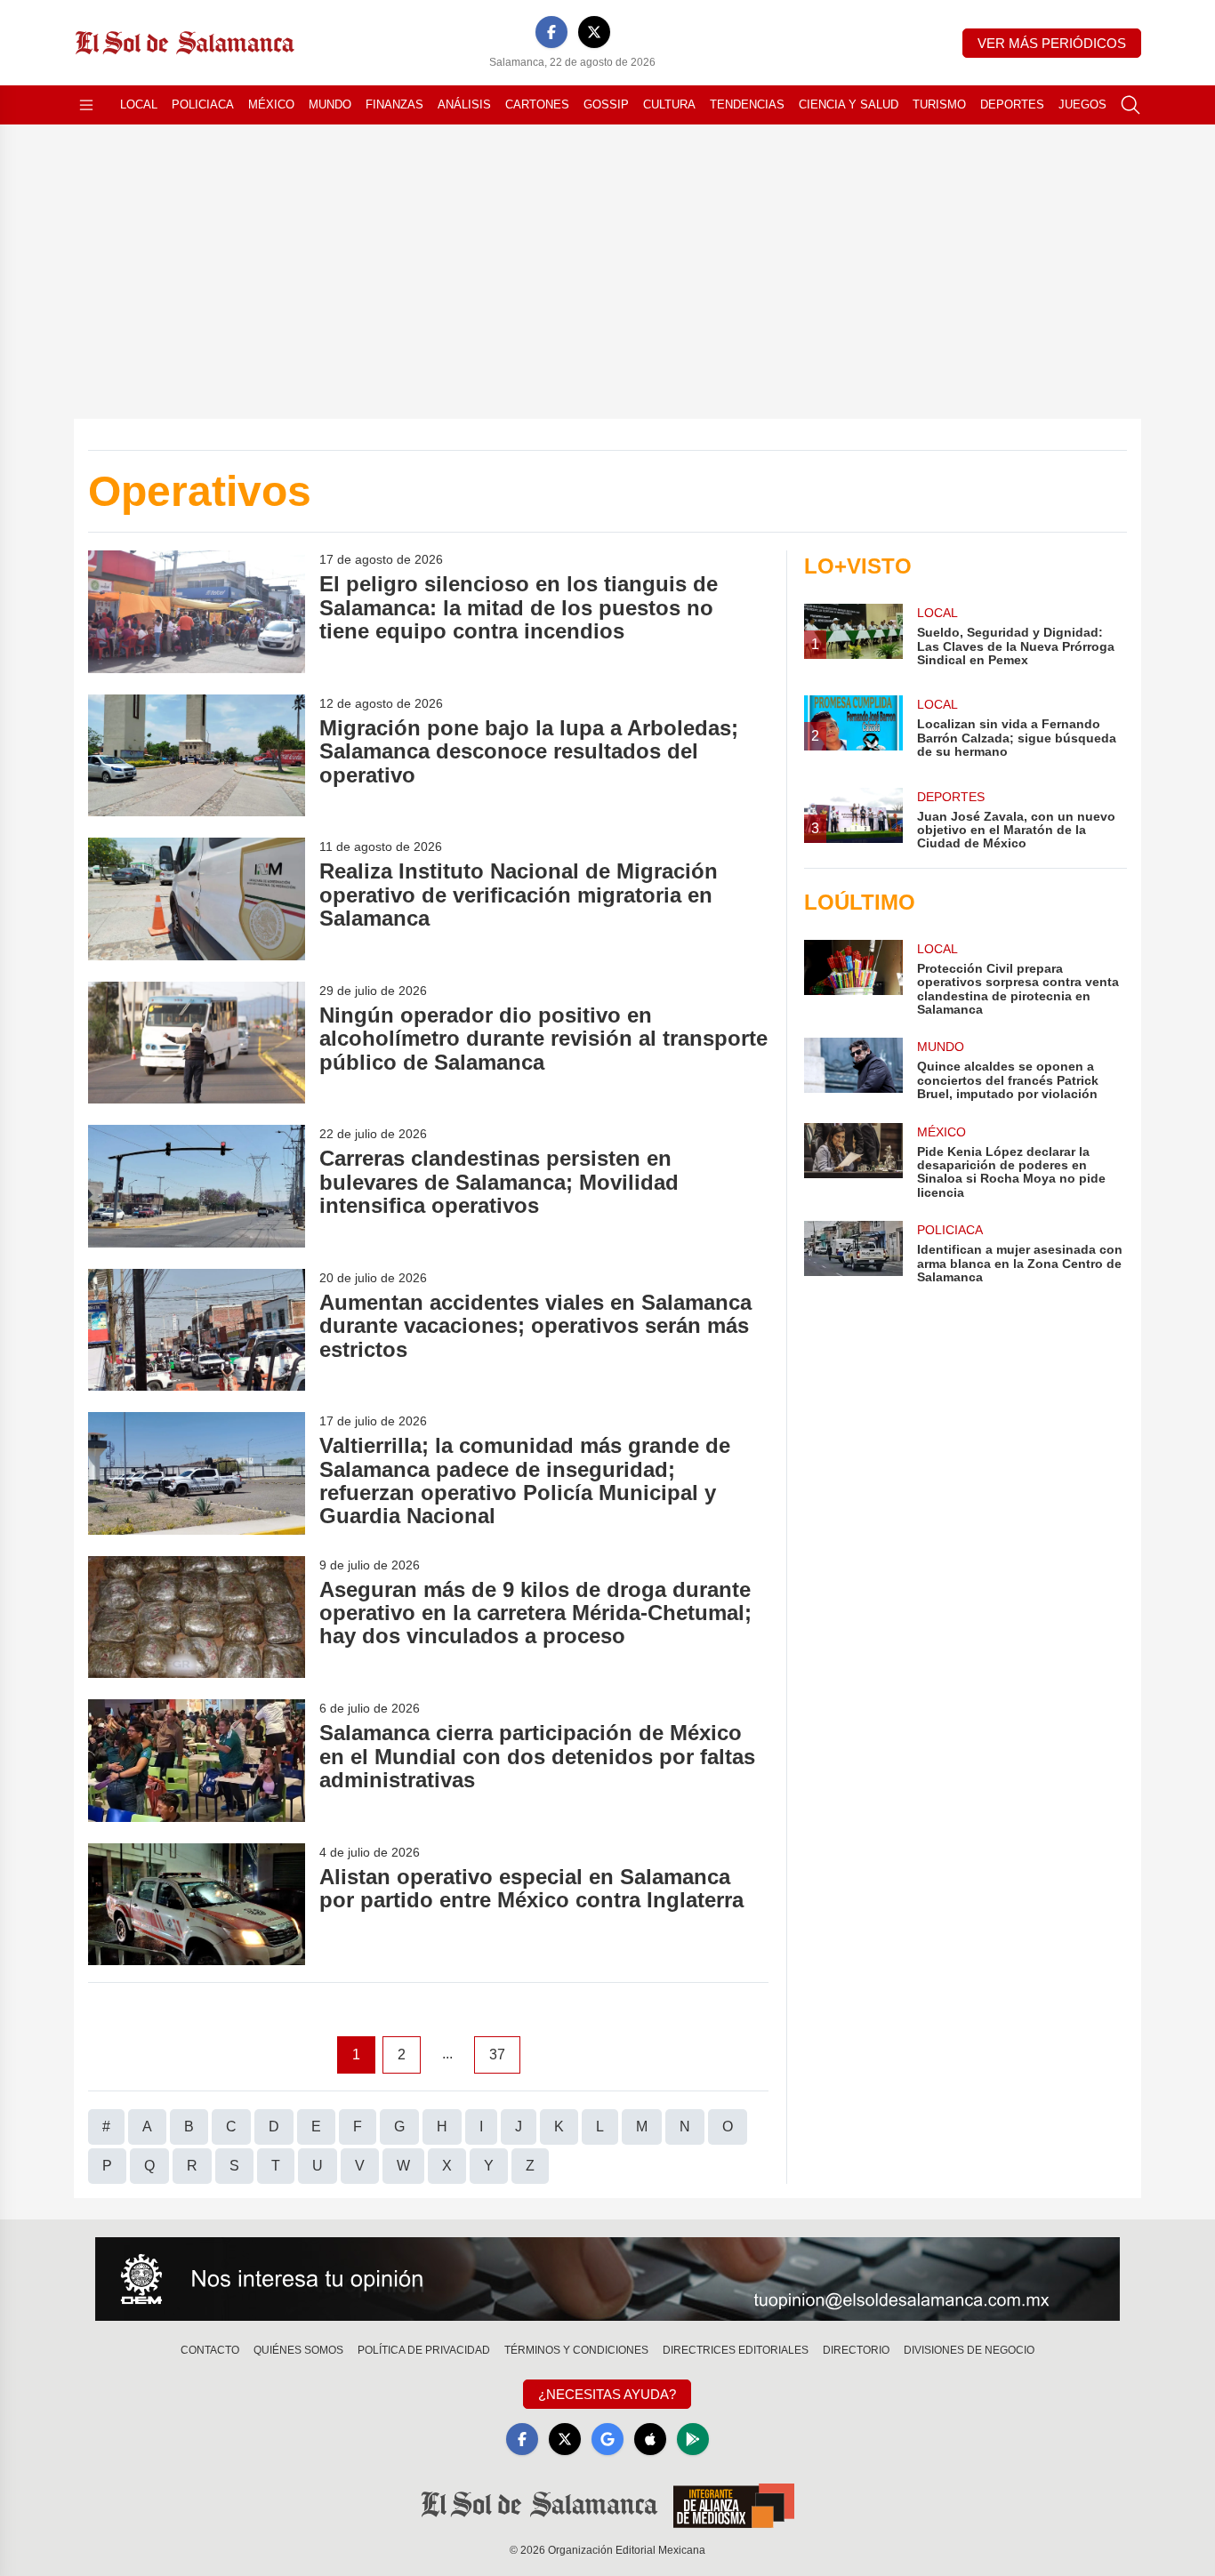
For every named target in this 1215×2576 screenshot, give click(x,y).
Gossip (606, 104)
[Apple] (650, 2439)
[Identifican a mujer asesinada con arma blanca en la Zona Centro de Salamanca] (853, 1252)
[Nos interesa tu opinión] (607, 2279)
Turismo (939, 104)
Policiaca (203, 104)
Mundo (330, 104)
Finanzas (394, 104)
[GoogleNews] (607, 2439)
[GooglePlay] (693, 2439)
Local (139, 104)
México (271, 104)
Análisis (464, 104)
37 (497, 2054)
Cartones (537, 104)
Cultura (669, 104)
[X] (594, 32)
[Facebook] (551, 32)
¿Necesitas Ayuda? (607, 2394)
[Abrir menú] (86, 105)
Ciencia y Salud (849, 104)
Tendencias (747, 104)
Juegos (1082, 104)
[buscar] (1131, 105)
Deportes (1012, 104)
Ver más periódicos (1052, 43)
